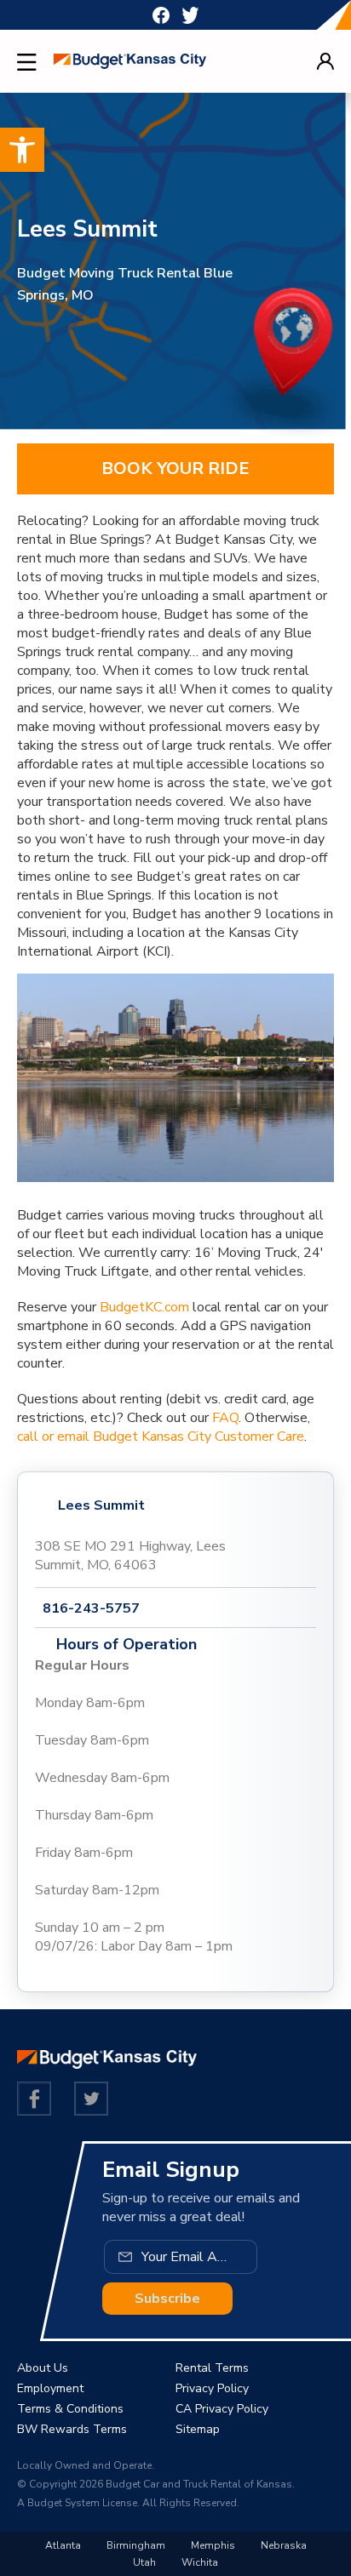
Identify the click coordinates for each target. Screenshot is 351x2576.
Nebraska (284, 2545)
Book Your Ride (175, 468)
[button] (22, 150)
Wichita (200, 2562)
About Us (43, 2368)
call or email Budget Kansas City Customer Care (161, 1437)
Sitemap (198, 2429)
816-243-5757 (91, 1608)
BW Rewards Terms (72, 2429)
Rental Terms (212, 2368)
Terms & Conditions (70, 2409)
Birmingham (136, 2545)
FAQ (225, 1418)
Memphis (213, 2545)
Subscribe (167, 2299)
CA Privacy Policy (222, 2409)
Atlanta (63, 2545)
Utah (144, 2562)
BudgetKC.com (144, 1307)
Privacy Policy (212, 2388)
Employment (50, 2388)
